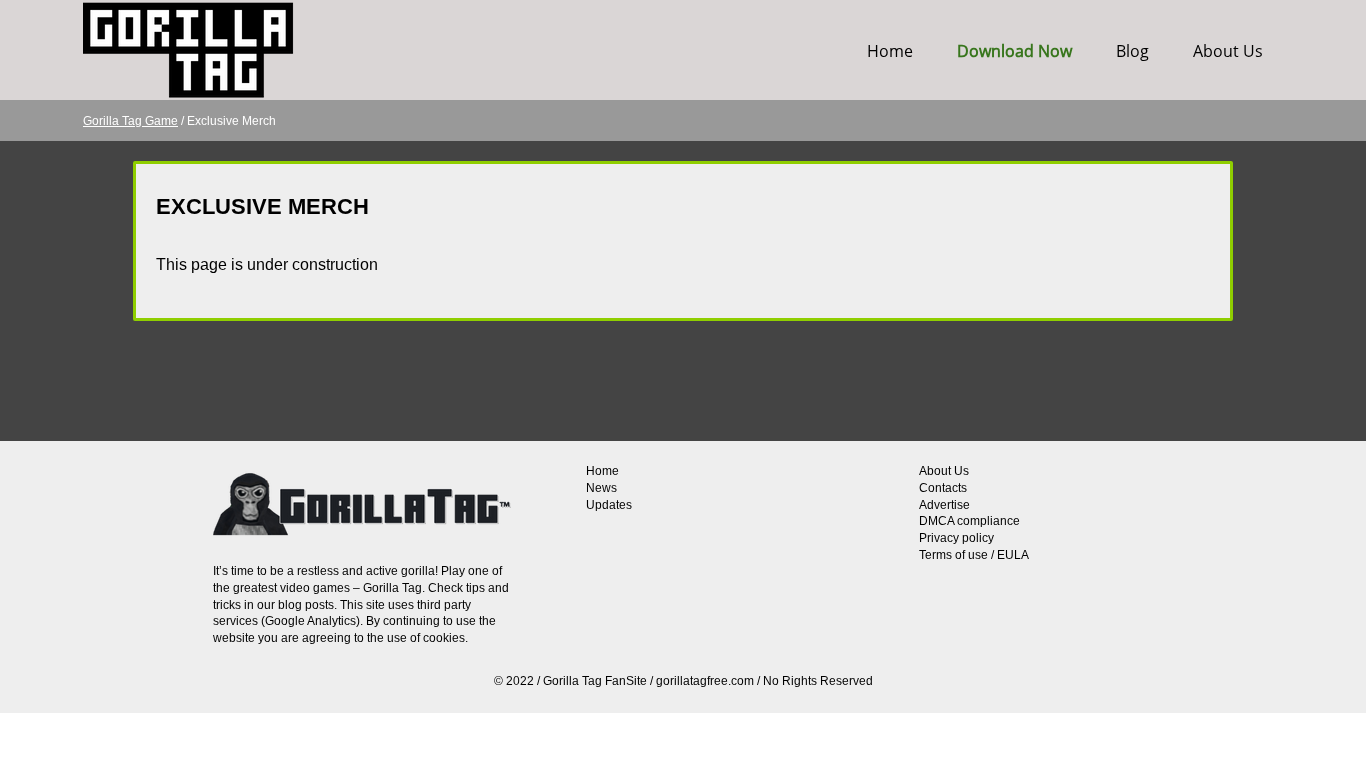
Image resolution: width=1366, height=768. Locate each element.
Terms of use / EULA (974, 555)
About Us (1228, 51)
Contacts (943, 488)
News (601, 488)
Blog (1132, 51)
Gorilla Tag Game (130, 121)
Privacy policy (956, 538)
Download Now (1014, 51)
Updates (609, 505)
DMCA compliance (969, 521)
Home (890, 51)
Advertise (944, 505)
